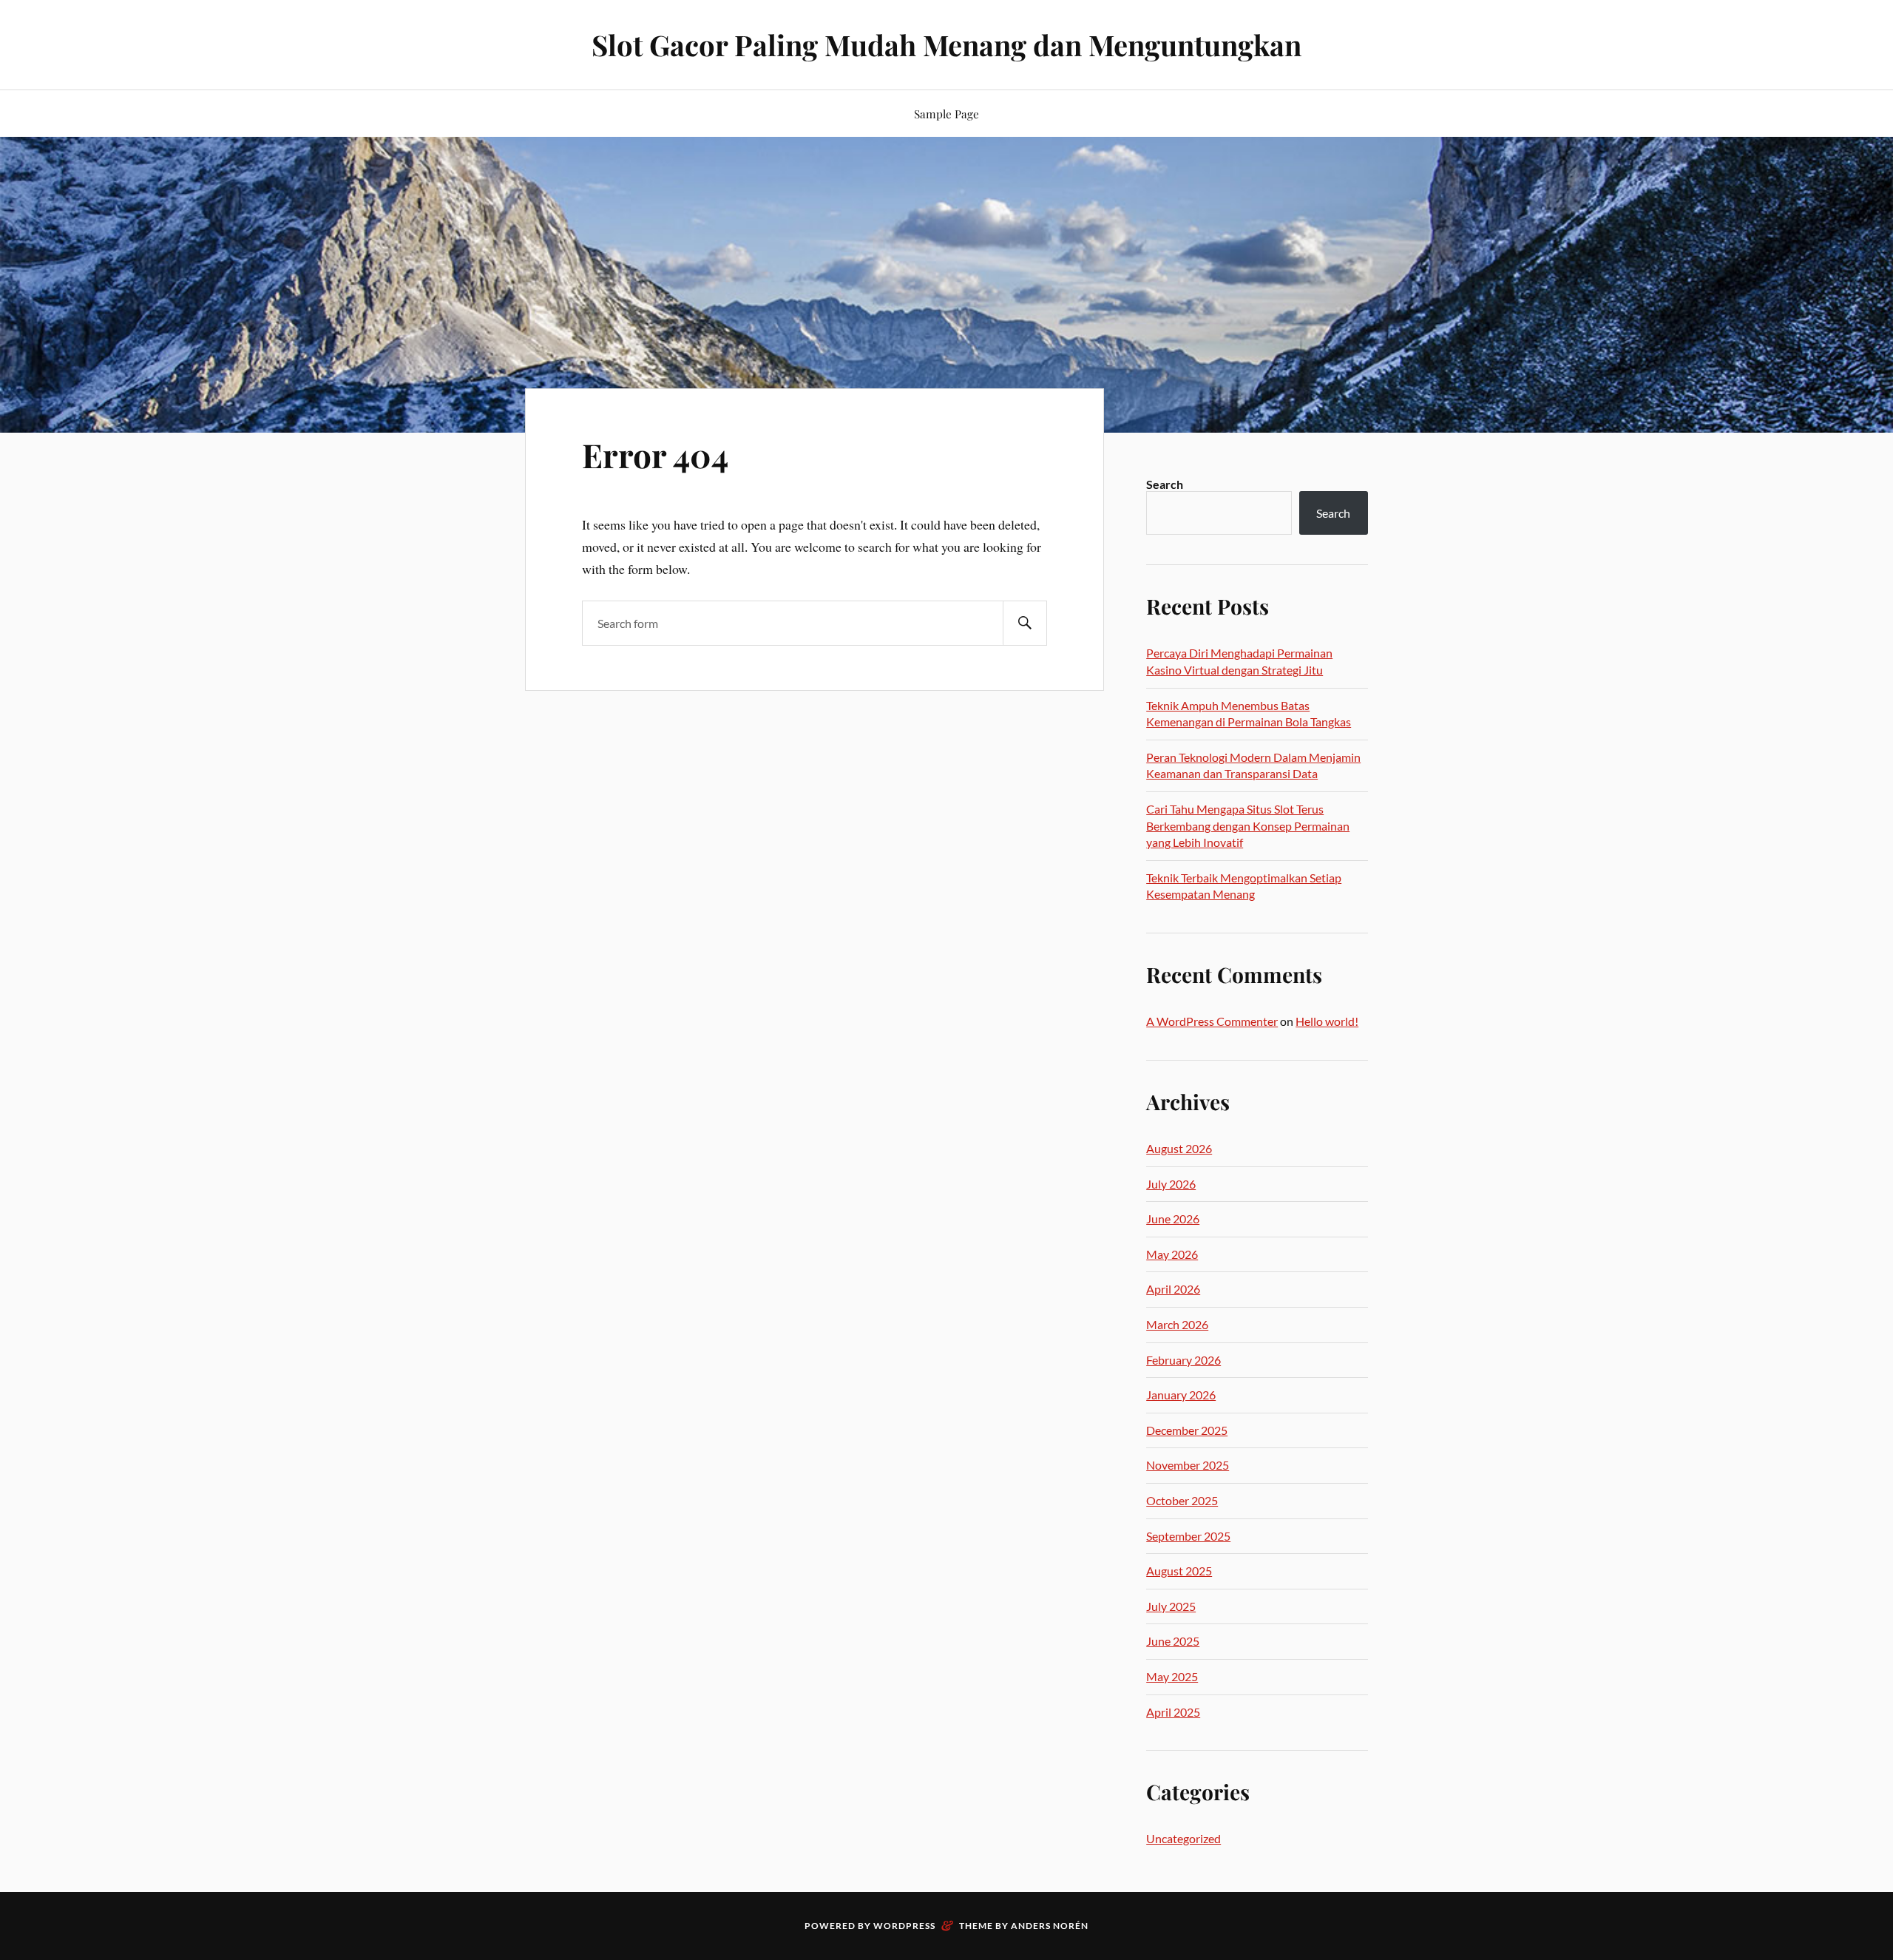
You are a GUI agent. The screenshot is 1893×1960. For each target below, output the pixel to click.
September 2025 (1188, 1536)
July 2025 (1171, 1606)
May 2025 (1172, 1676)
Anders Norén (1050, 1926)
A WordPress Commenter (1212, 1021)
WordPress (904, 1926)
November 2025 (1188, 1465)
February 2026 (1183, 1360)
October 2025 (1182, 1500)
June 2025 (1173, 1641)
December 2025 (1187, 1430)
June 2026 (1173, 1219)
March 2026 (1177, 1324)
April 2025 (1173, 1712)
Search (1165, 484)
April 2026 (1173, 1289)
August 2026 (1179, 1148)
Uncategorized (1183, 1838)
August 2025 (1179, 1571)
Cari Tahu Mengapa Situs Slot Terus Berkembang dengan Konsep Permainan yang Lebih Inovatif (1248, 825)
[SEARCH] (1025, 623)
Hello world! (1327, 1021)
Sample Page (946, 114)
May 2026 (1172, 1254)
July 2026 (1171, 1184)
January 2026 (1181, 1395)
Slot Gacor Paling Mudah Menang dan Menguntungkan (946, 45)
